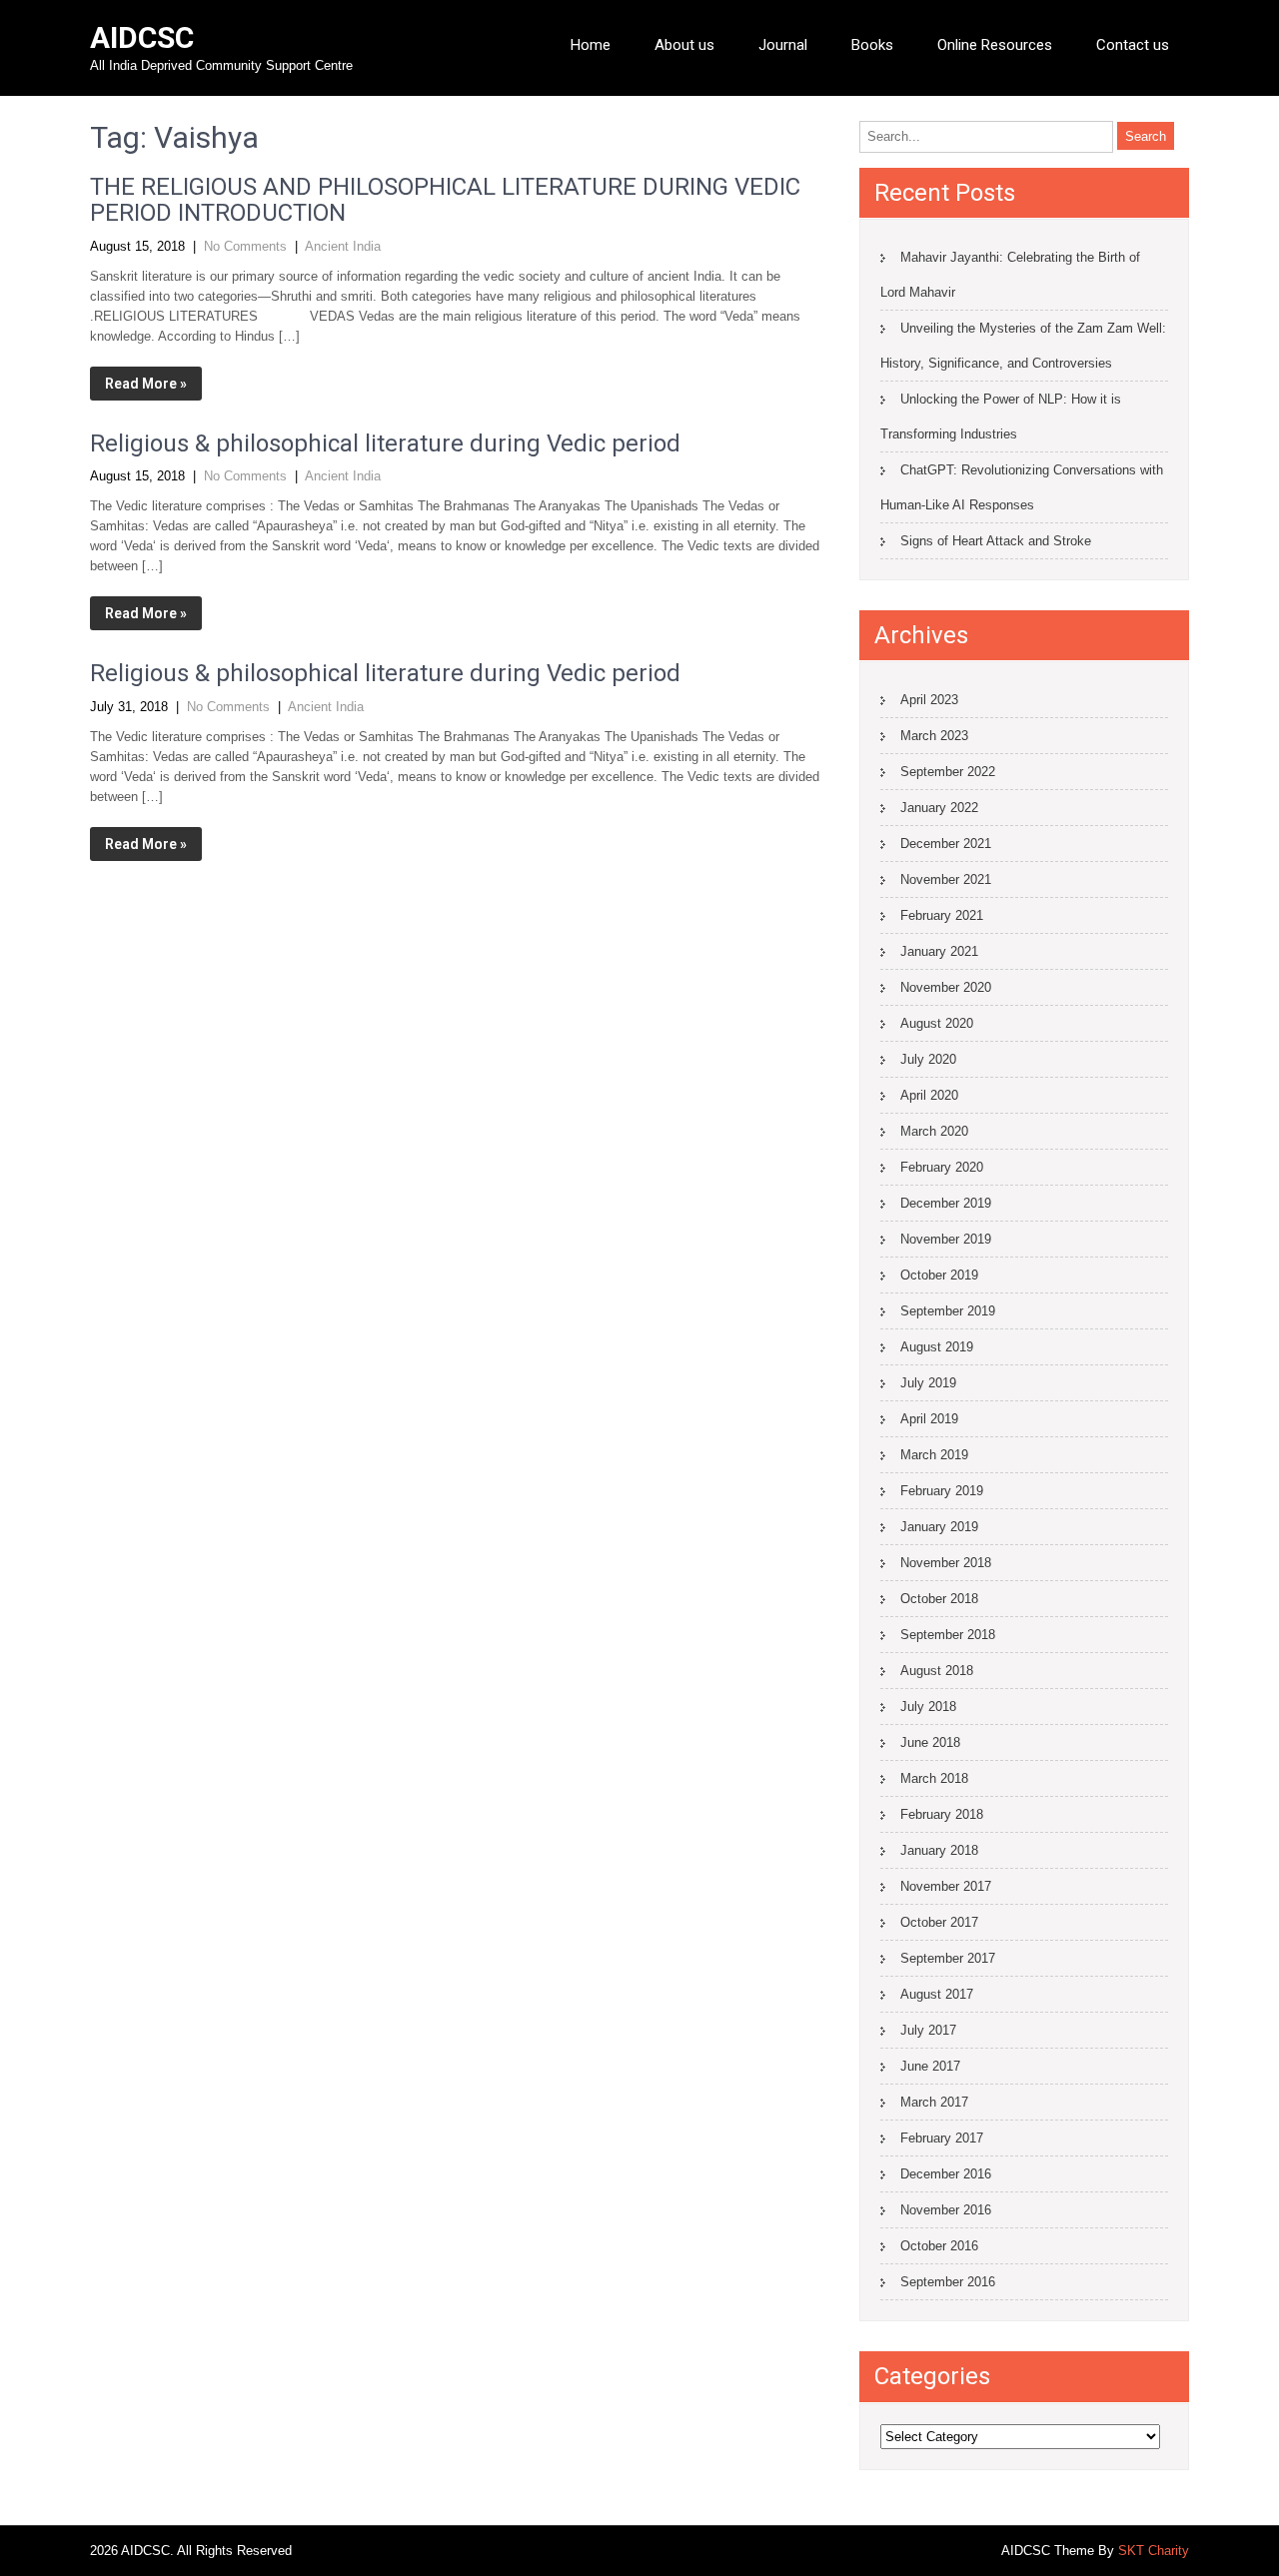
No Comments (245, 246)
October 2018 (939, 1599)
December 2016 (946, 2174)
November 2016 (946, 2210)
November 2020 (946, 987)
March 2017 (934, 2102)
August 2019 (937, 1347)
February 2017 (942, 2138)
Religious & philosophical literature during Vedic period (385, 443)
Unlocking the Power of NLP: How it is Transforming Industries (1001, 417)
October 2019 (939, 1275)
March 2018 (934, 1778)
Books (872, 45)
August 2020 (937, 1023)
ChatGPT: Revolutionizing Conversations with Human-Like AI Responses (1022, 487)
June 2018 (930, 1742)
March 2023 (934, 736)
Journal (783, 45)
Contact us (1133, 45)
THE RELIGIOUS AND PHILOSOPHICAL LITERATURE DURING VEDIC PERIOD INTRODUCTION (445, 200)
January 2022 (939, 808)
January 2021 (939, 951)
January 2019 (939, 1527)
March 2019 (934, 1455)
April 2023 (929, 700)
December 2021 (946, 844)
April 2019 (929, 1419)
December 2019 (946, 1203)
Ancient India (343, 246)
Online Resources (995, 45)
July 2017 (928, 2030)
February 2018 (942, 1814)
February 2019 (942, 1491)
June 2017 (930, 2066)
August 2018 (937, 1671)
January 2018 (939, 1850)
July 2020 (928, 1059)
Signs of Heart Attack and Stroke (996, 541)
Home (591, 45)
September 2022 (948, 772)
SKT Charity (1154, 2551)
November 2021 (946, 879)
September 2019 (948, 1311)
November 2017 (946, 1886)
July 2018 (928, 1707)
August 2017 (937, 1994)
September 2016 (948, 2282)
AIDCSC (142, 37)
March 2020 (934, 1131)
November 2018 (946, 1563)
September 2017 (948, 1958)
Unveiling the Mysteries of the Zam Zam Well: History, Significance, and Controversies (1023, 346)
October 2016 (939, 2246)
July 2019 (928, 1383)
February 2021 (942, 915)
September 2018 (948, 1635)
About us (684, 45)
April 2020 (929, 1095)
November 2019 (946, 1239)
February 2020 (942, 1167)
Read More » (146, 384)
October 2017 (939, 1922)
